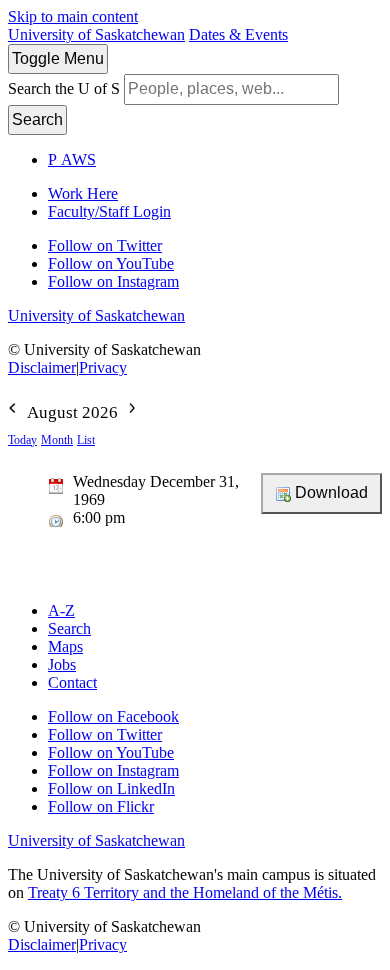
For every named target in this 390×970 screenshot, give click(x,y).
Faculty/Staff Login (109, 211)
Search (37, 119)
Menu (58, 58)
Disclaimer (42, 367)
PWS (72, 159)
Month (57, 440)
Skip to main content (73, 16)
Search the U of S (64, 88)
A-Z (61, 610)
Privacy (103, 367)
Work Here (83, 193)
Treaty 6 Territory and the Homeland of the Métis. (185, 892)
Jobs (62, 664)
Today (22, 440)
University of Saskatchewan (96, 34)
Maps (65, 646)
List (86, 440)
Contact (72, 682)
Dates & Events (238, 34)
